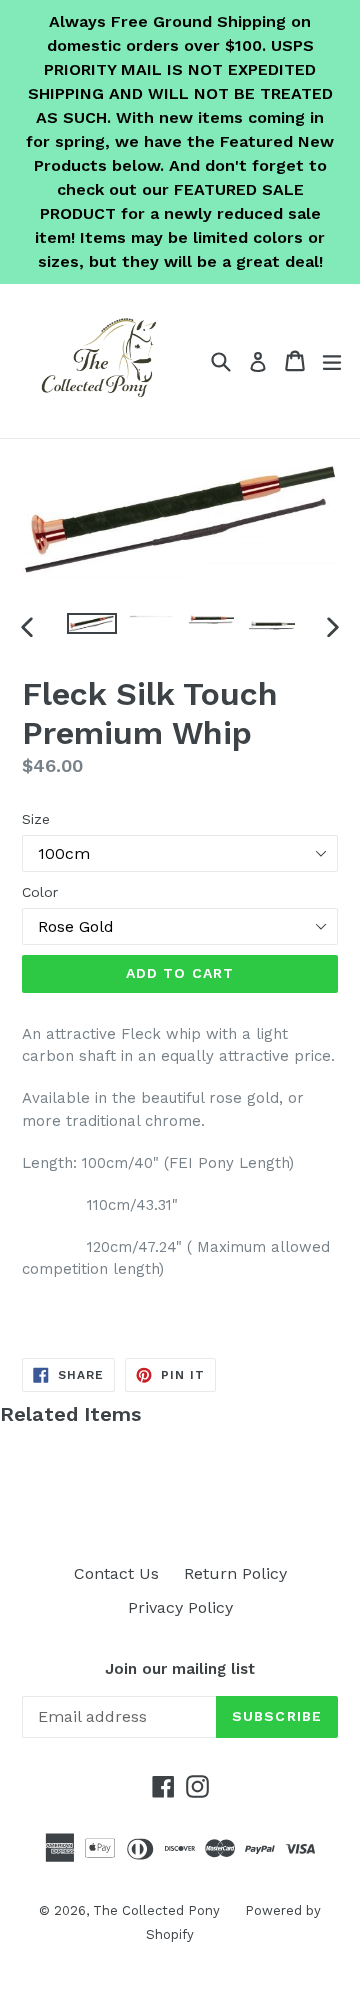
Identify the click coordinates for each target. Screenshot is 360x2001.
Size (36, 819)
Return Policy (235, 1573)
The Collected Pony (156, 1910)
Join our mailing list (180, 1669)
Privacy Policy (180, 1607)
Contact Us (116, 1573)
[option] (92, 623)
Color (40, 892)
